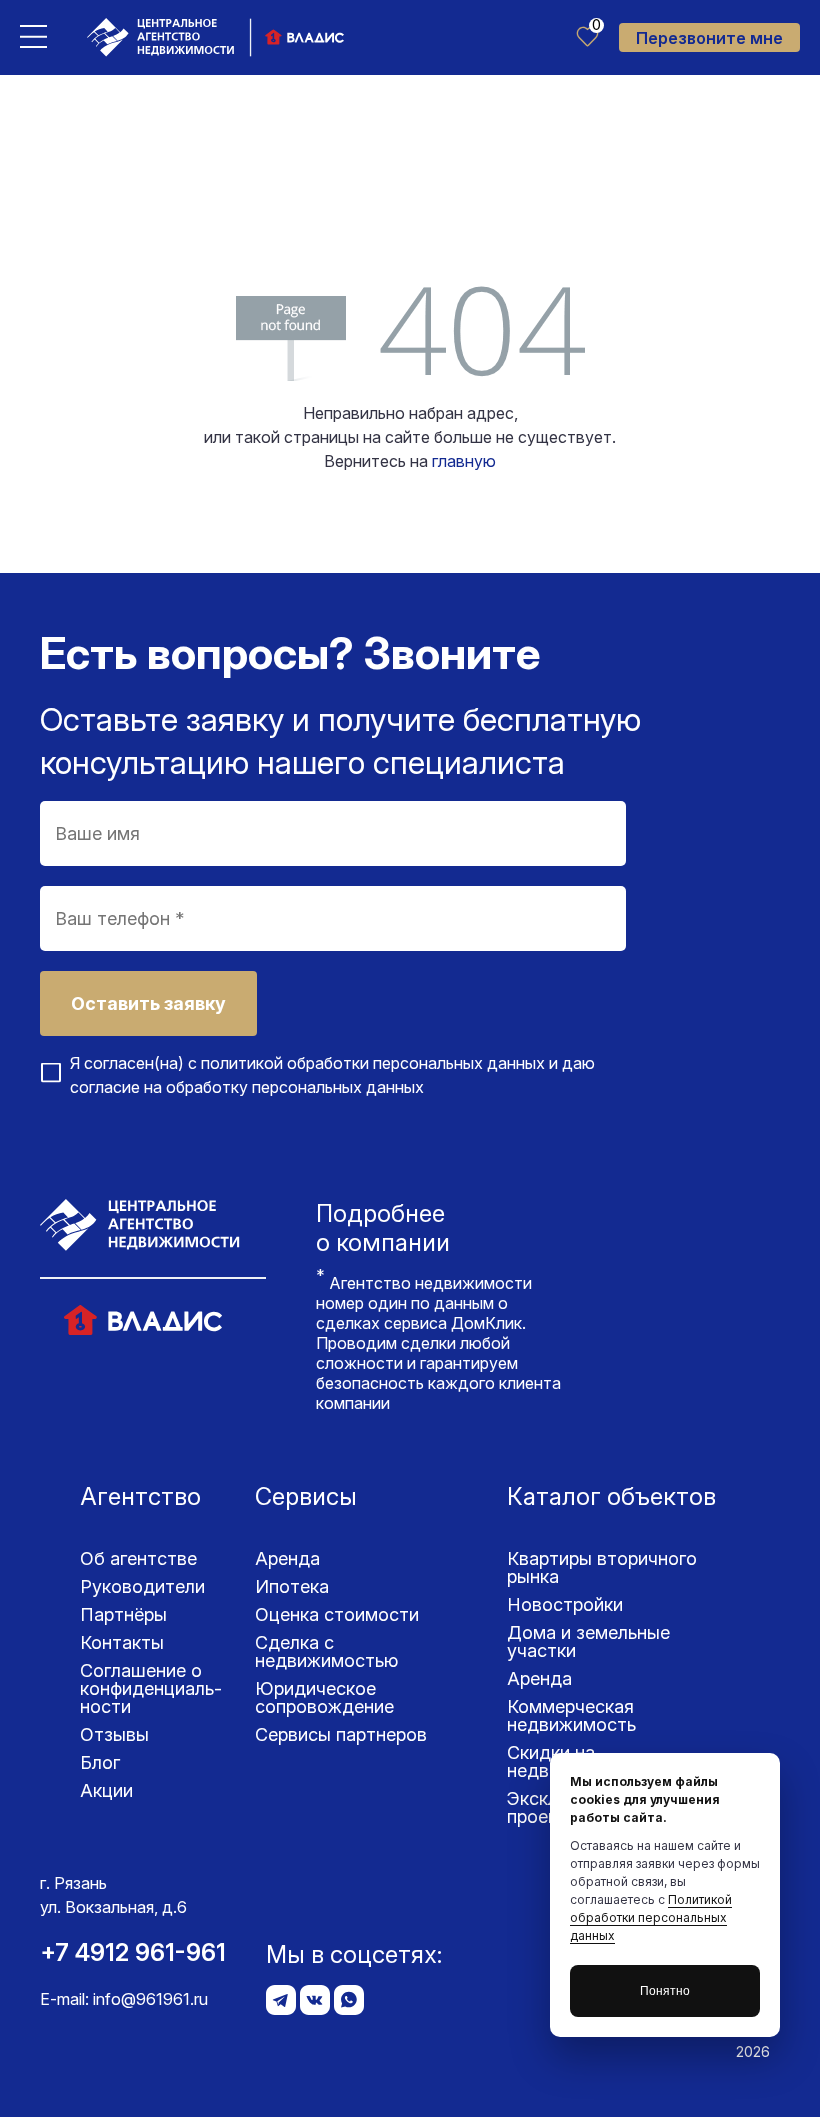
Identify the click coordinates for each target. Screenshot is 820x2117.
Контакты (122, 1642)
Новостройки (565, 1604)
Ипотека (292, 1586)
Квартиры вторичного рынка (602, 1567)
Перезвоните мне (709, 38)
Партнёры (123, 1614)
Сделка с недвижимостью (326, 1651)
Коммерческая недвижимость (571, 1715)
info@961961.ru (150, 1999)
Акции (106, 1790)
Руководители (142, 1586)
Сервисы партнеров (341, 1734)
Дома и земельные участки (588, 1641)
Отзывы (114, 1734)
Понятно (665, 1991)
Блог (100, 1762)
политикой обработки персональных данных (373, 1063)
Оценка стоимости (337, 1614)
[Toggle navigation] (33, 35)
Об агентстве (138, 1558)
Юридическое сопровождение (324, 1697)
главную (464, 461)
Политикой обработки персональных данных (651, 1917)
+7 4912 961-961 (133, 1952)
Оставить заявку (148, 1003)
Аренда (287, 1558)
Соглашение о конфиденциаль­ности (151, 1688)
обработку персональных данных (295, 1087)
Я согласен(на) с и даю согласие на (332, 1075)
